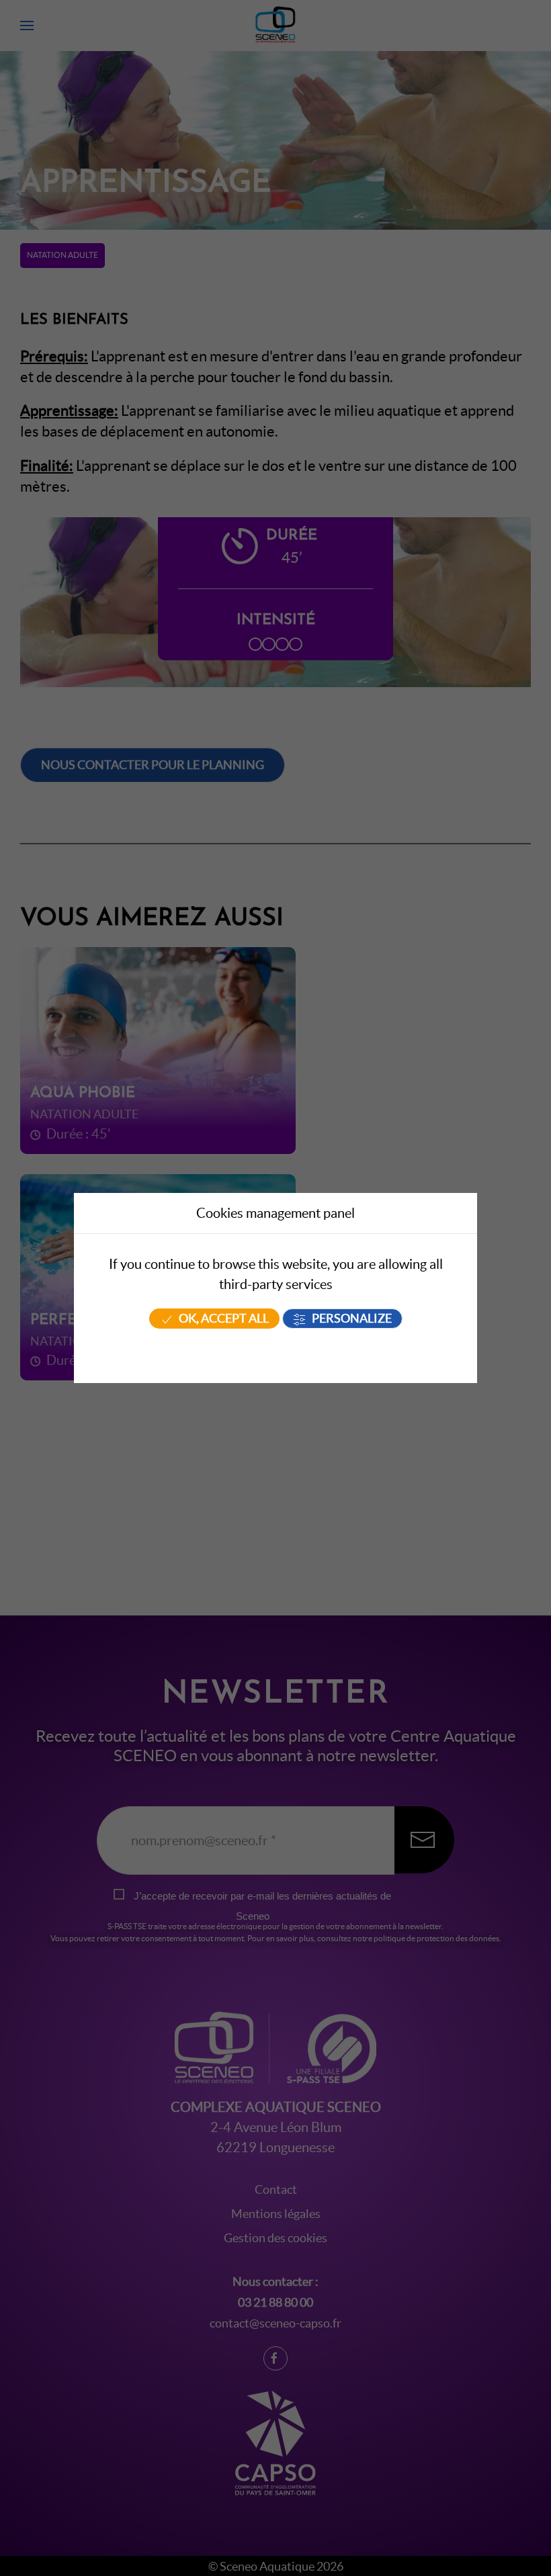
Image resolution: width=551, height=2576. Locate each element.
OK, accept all (223, 1319)
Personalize (351, 1319)
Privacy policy (275, 1352)
